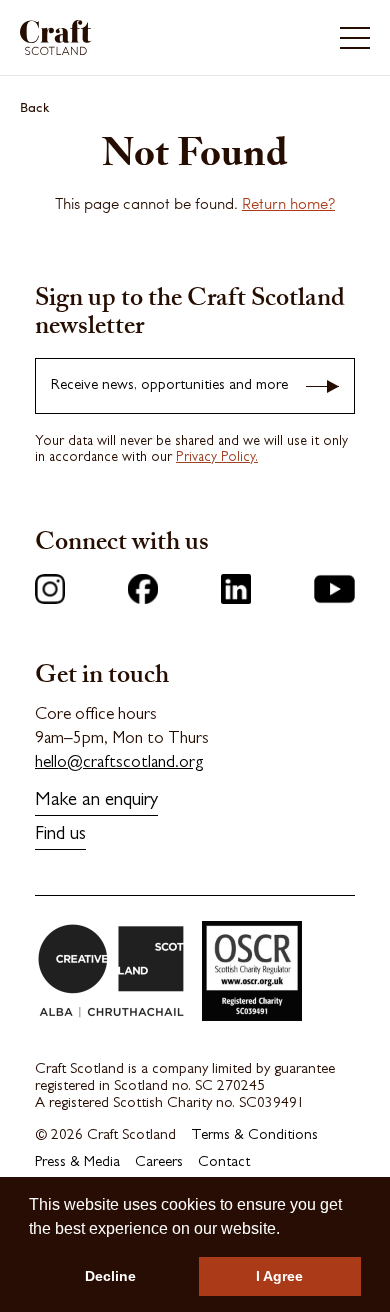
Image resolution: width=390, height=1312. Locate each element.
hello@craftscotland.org (119, 763)
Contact (224, 1163)
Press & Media (77, 1163)
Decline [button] (110, 1276)
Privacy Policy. (217, 458)
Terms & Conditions (254, 1136)
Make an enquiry (96, 801)
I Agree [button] (279, 1276)
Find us (60, 835)
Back (35, 106)
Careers (159, 1163)
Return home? (288, 203)
